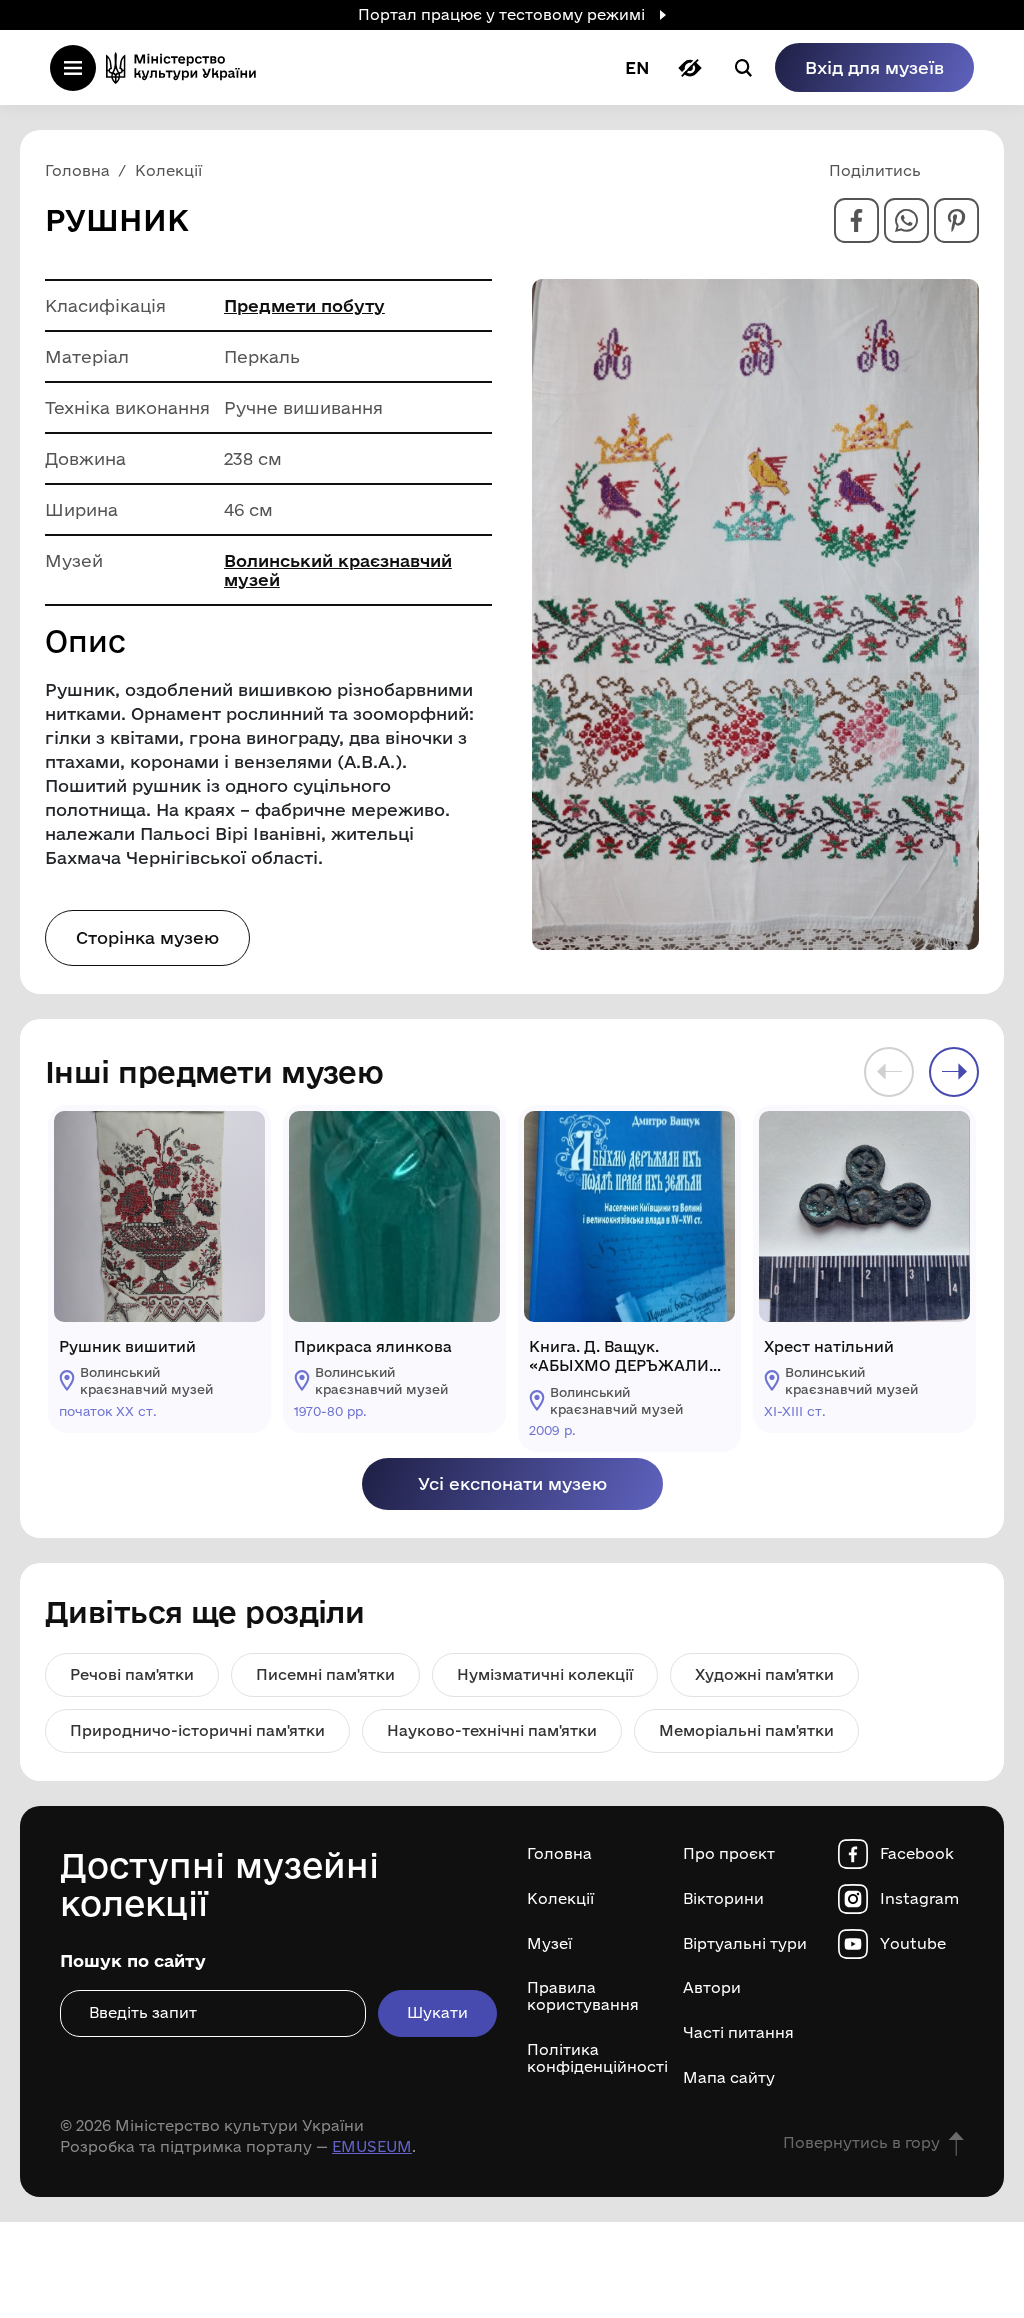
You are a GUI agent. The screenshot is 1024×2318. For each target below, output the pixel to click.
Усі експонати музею (512, 1483)
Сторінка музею (147, 937)
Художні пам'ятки (764, 1674)
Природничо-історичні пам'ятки (197, 1730)
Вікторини (723, 1899)
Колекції (560, 1899)
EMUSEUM (372, 2146)
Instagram (919, 1899)
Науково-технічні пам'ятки (492, 1730)
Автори (712, 1988)
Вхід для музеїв (874, 67)
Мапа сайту (729, 2078)
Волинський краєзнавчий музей (338, 570)
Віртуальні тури (745, 1944)
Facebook (917, 1854)
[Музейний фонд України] (187, 67)
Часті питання (738, 2033)
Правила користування (583, 1996)
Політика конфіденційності (590, 2058)
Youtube (913, 1944)
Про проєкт (729, 1854)
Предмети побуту (304, 305)
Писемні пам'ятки (325, 1674)
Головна (559, 1854)
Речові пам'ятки (132, 1674)
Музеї (549, 1944)
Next (954, 1072)
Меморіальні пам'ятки (746, 1730)
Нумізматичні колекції (545, 1674)
